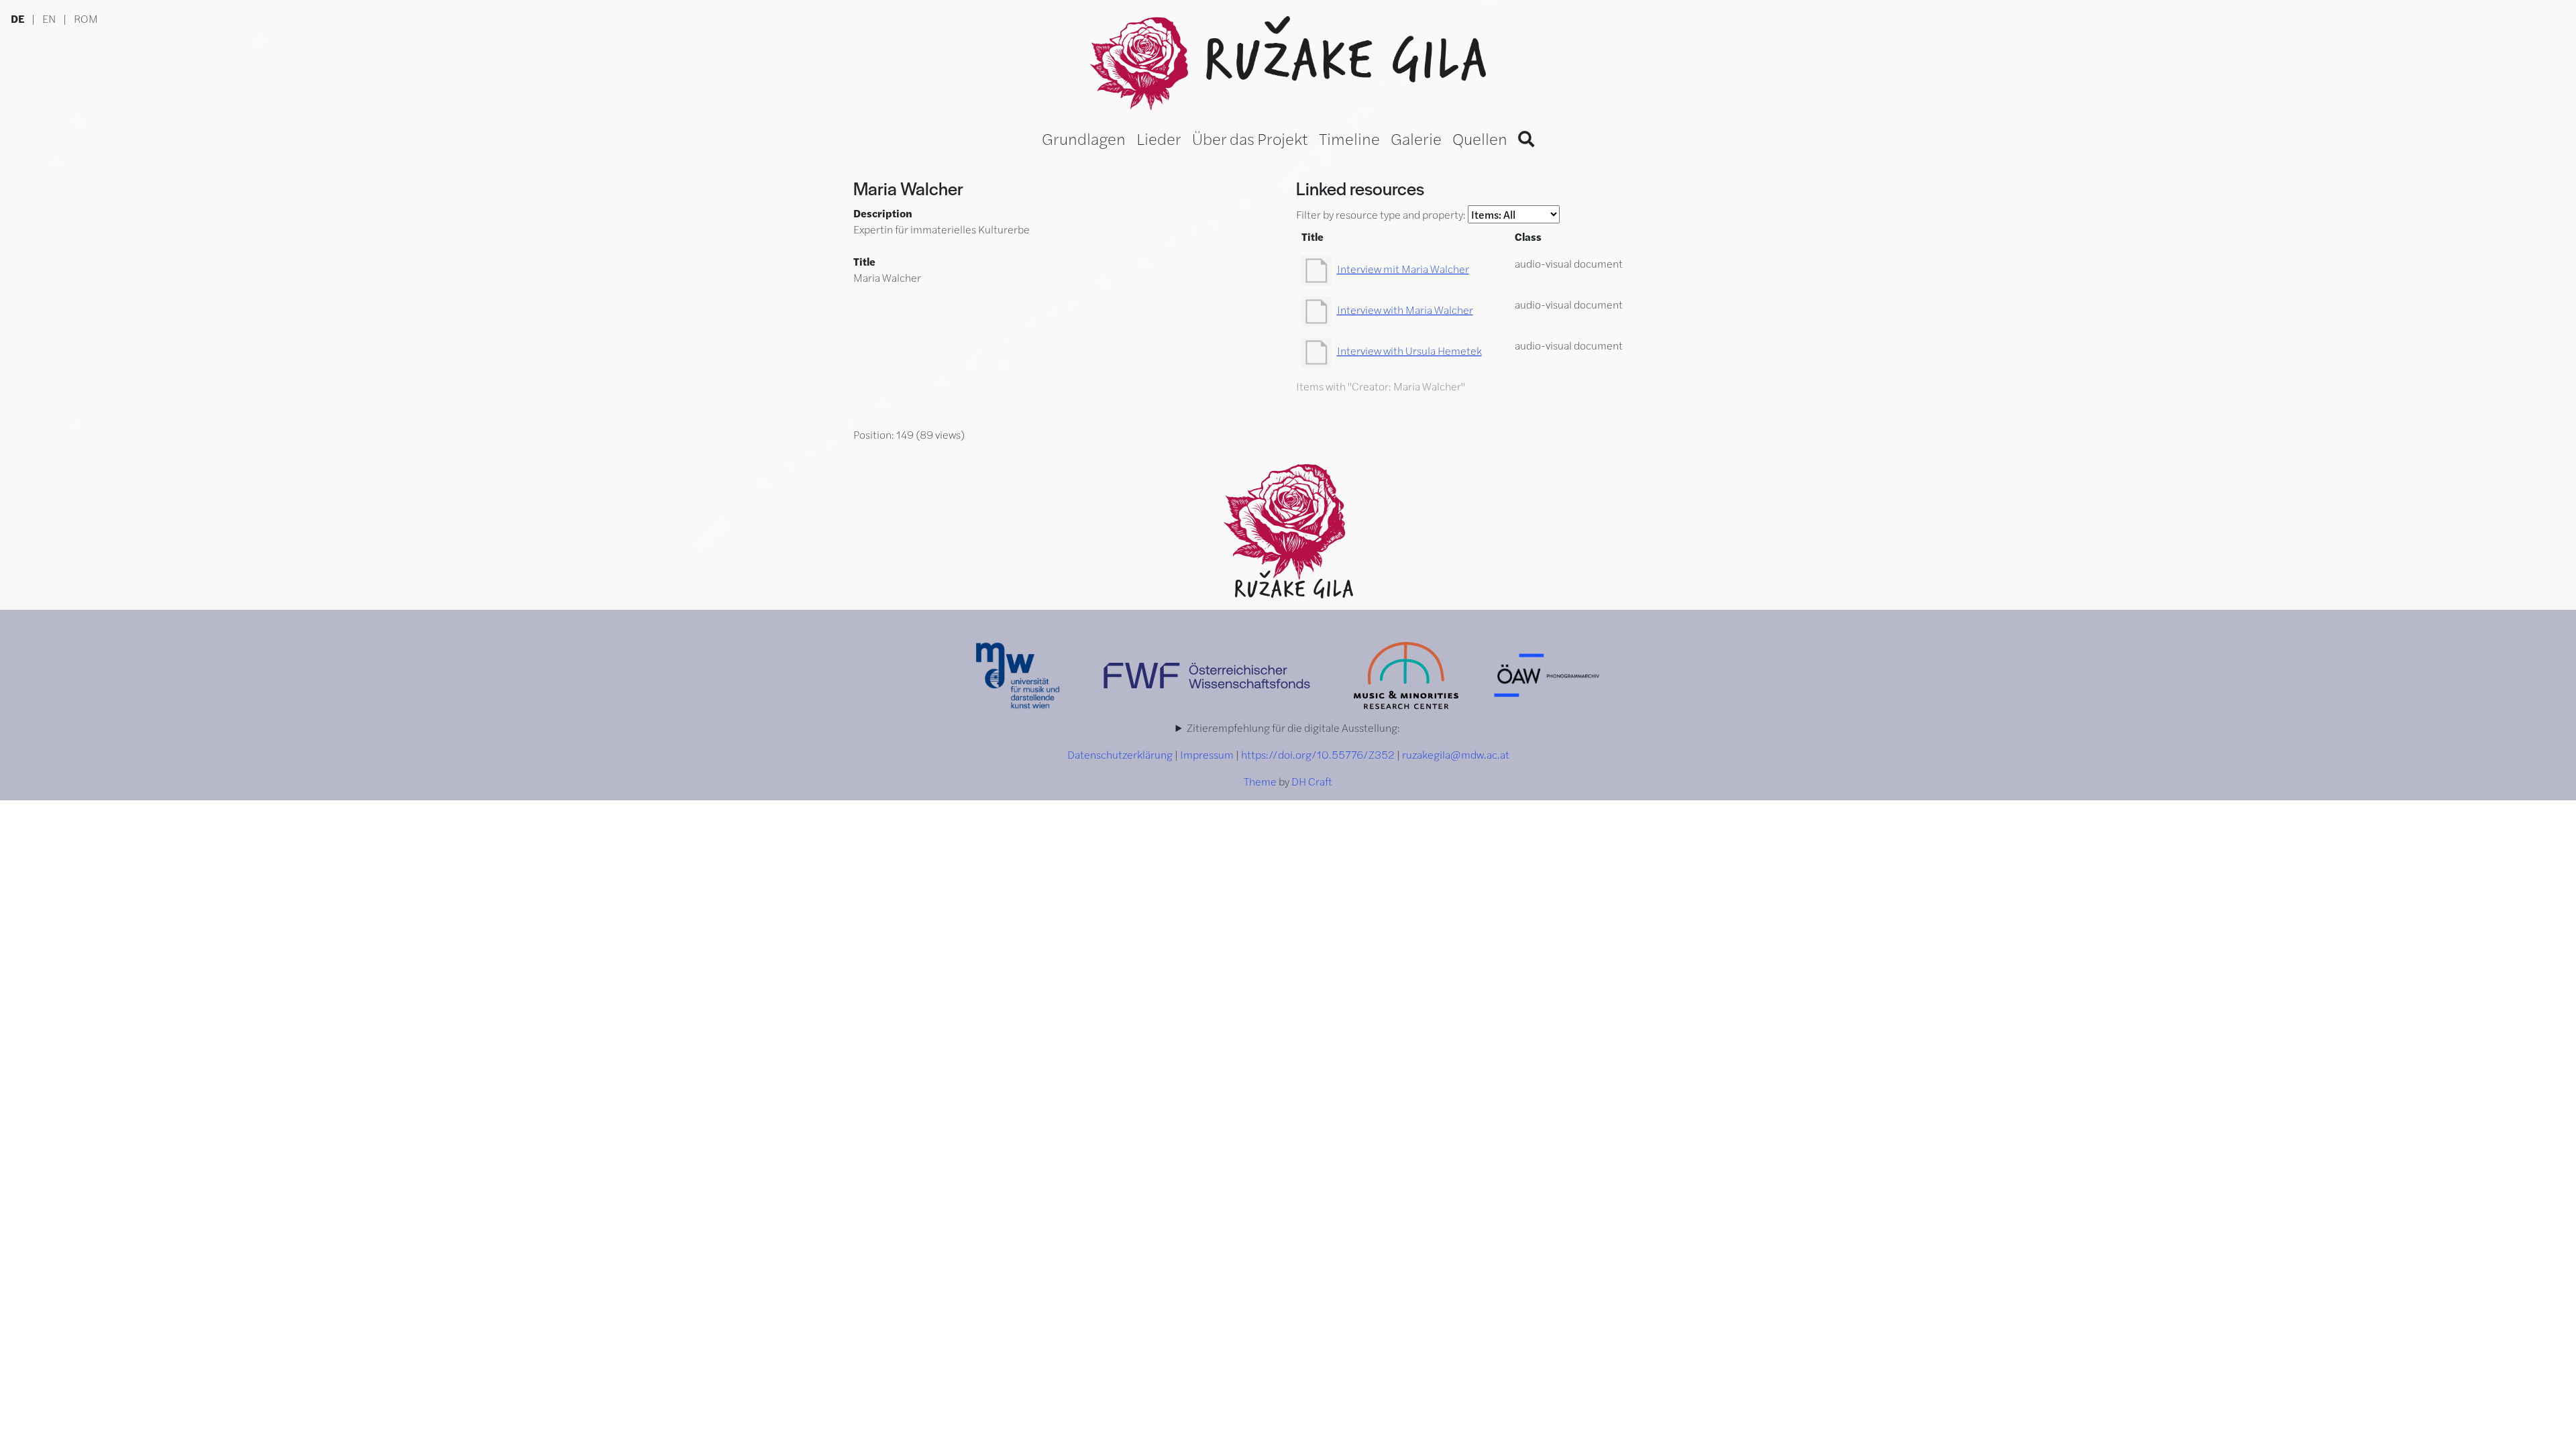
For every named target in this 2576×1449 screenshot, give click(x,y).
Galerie (1416, 138)
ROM (86, 18)
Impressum (1207, 754)
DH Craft (1312, 781)
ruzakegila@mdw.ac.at (1456, 754)
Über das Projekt (1250, 138)
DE (17, 18)
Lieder (1159, 138)
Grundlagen (1084, 138)
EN (49, 18)
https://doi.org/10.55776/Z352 (1318, 754)
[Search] (1526, 138)
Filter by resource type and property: (1382, 214)
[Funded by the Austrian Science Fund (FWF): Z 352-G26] (1208, 674)
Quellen (1480, 138)
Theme (1260, 781)
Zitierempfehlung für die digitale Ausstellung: (1293, 728)
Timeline (1349, 138)
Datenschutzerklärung (1120, 754)
